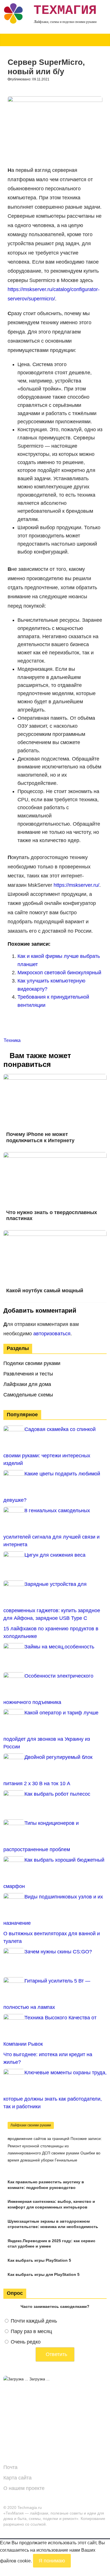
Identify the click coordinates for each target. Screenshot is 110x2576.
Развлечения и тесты (28, 1374)
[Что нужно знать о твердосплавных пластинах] (55, 1156)
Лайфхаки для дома (27, 1384)
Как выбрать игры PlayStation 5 (39, 2260)
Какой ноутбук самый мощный (45, 1291)
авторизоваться (52, 1334)
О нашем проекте (24, 2488)
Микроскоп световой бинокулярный (59, 973)
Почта (10, 2467)
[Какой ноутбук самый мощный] (55, 1234)
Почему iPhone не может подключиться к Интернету (40, 1137)
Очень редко (26, 2342)
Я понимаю (52, 2561)
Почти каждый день (34, 2321)
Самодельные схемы (28, 1395)
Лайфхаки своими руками (31, 2125)
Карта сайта (17, 2478)
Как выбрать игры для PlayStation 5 (44, 2274)
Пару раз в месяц (31, 2331)
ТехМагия (65, 10)
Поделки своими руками (32, 1363)
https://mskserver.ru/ (76, 885)
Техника (12, 1040)
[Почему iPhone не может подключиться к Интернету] (55, 1077)
